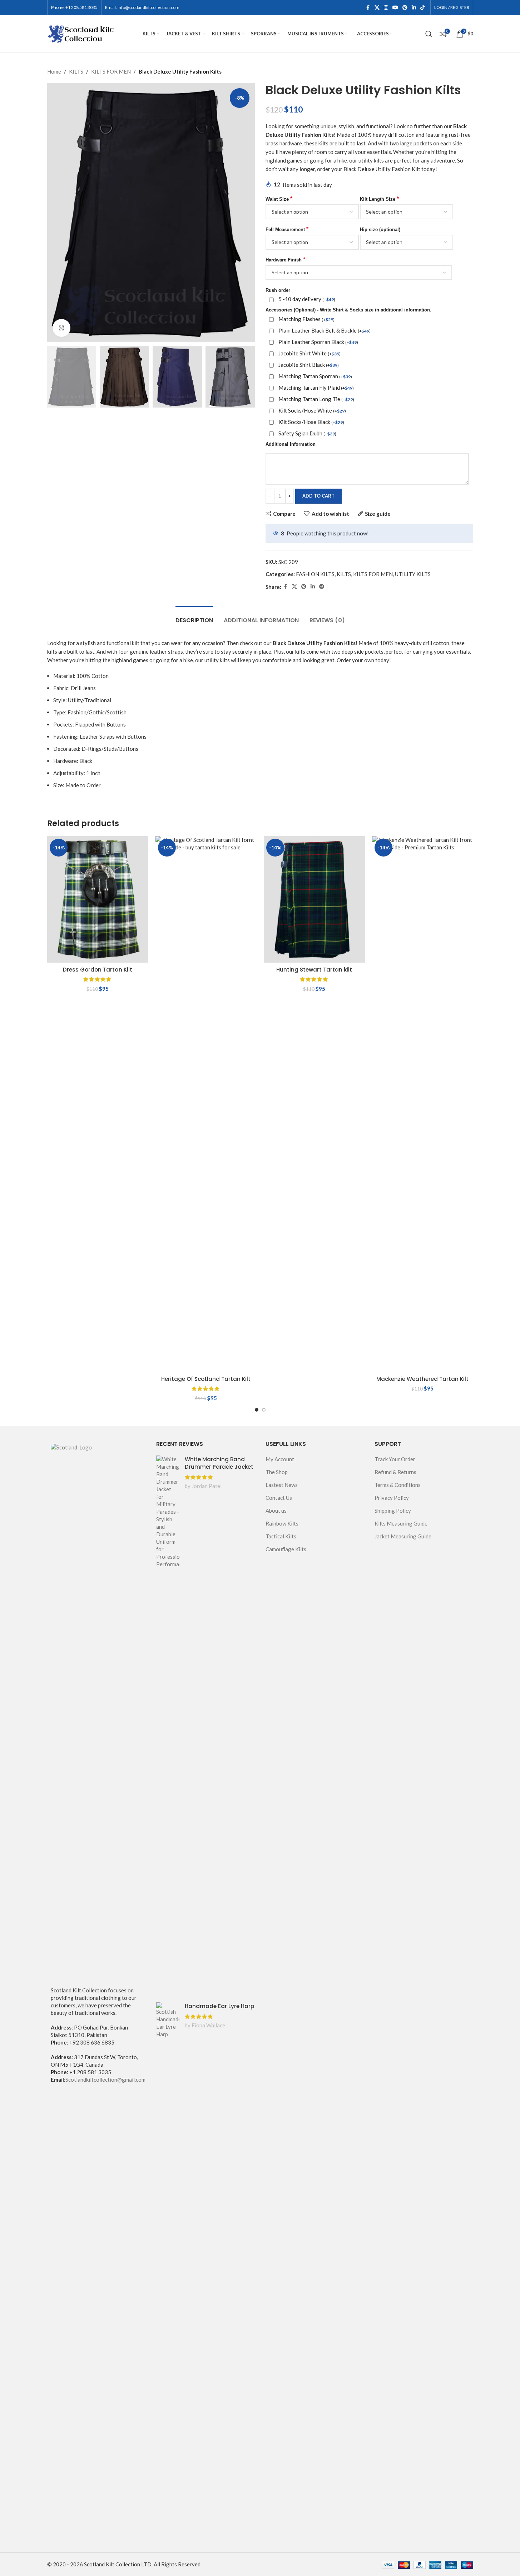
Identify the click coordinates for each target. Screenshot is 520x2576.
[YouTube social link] (395, 8)
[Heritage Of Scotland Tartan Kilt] (206, 1104)
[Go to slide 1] (257, 1410)
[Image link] (96, 1711)
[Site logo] (81, 33)
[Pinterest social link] (405, 8)
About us (276, 1511)
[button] (56, 377)
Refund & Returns (395, 1472)
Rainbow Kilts (282, 1523)
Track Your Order (395, 1459)
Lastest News (282, 1485)
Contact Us (279, 1498)
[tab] (194, 617)
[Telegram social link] (322, 587)
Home (54, 71)
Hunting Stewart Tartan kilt (314, 970)
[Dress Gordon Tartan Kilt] (98, 899)
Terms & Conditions (398, 1485)
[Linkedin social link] (414, 8)
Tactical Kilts (281, 1536)
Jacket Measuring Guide (403, 1536)
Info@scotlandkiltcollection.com (148, 7)
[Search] (429, 34)
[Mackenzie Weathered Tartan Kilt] (423, 1104)
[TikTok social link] (422, 8)
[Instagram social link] (386, 8)
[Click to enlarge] (61, 328)
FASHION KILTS (315, 574)
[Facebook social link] (368, 8)
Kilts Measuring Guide (401, 1523)
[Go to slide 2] (264, 1410)
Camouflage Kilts (286, 1549)
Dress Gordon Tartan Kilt (98, 970)
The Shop (277, 1472)
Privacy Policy (392, 1498)
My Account (280, 1459)
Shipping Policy (393, 1511)
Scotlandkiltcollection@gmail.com (105, 2080)
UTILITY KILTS (413, 574)
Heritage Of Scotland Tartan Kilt (206, 1379)
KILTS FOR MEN (111, 71)
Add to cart (318, 496)
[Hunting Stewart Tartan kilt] (314, 899)
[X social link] (377, 8)
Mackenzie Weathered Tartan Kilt (422, 1379)
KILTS (76, 71)
